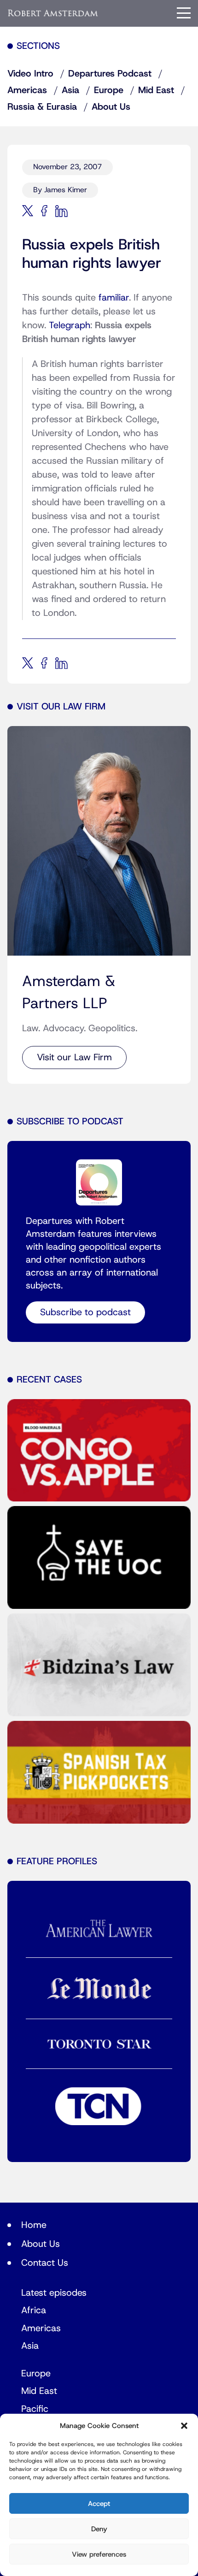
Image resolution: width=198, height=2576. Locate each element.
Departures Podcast (110, 74)
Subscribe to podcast (85, 1312)
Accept (99, 2504)
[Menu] (184, 13)
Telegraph (70, 325)
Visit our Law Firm (74, 1058)
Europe (109, 90)
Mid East (156, 90)
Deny (99, 2529)
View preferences (99, 2554)
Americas (27, 90)
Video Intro (30, 74)
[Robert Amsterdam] (53, 13)
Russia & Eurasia (42, 107)
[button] (184, 2426)
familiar (114, 298)
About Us (111, 107)
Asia (70, 90)
